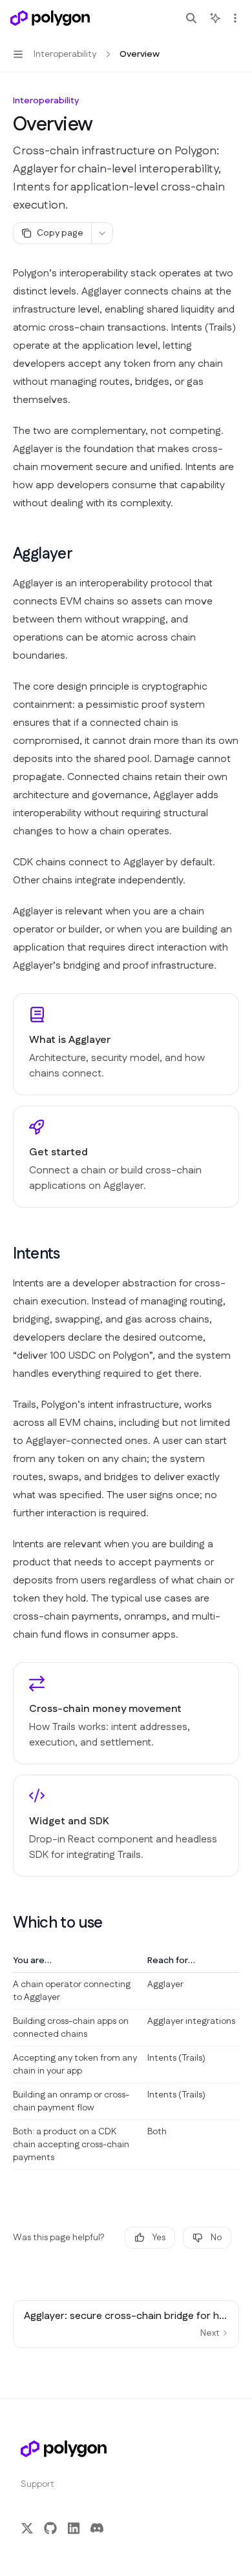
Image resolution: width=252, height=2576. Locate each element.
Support (37, 2484)
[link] (126, 1044)
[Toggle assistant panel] (215, 18)
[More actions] (235, 18)
